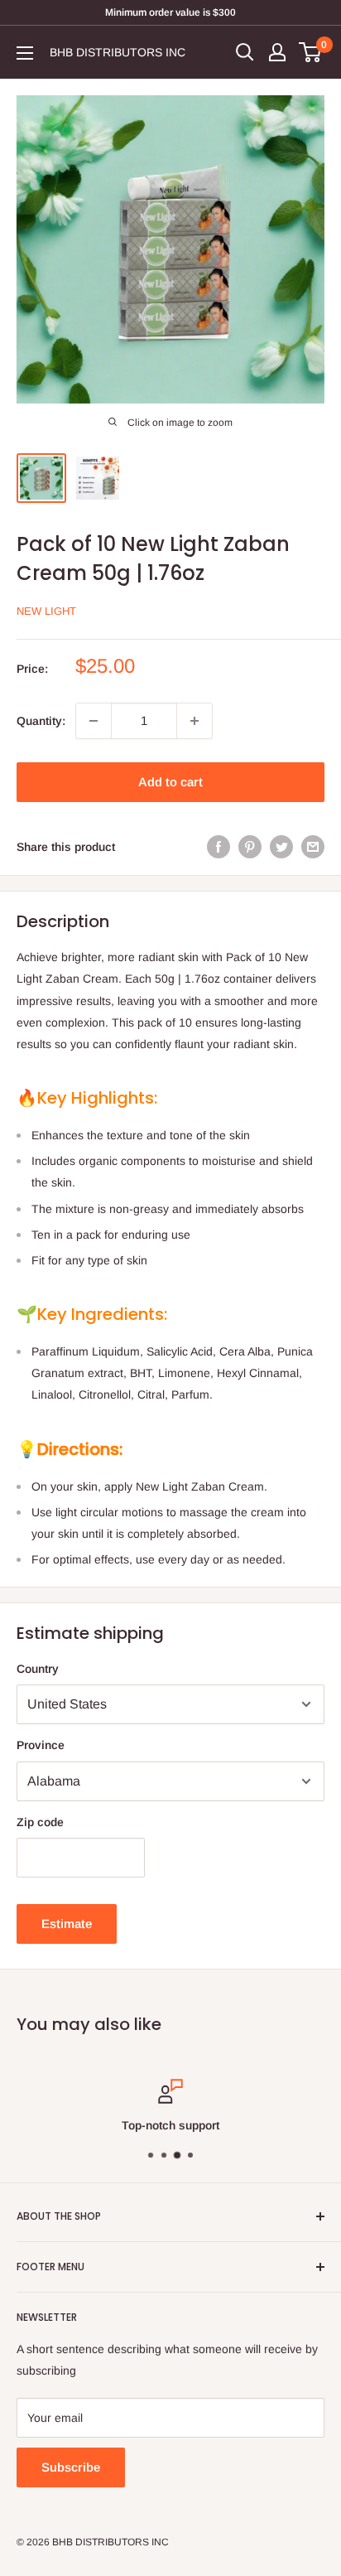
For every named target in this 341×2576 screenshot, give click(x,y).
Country (38, 1669)
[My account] (277, 52)
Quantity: (41, 721)
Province (41, 1745)
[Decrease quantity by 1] (94, 721)
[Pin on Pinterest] (250, 847)
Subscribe (71, 2467)
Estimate (67, 1924)
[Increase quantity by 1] (195, 721)
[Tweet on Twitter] (281, 847)
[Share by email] (313, 847)
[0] (311, 52)
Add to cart (170, 782)
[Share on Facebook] (219, 847)
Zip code (40, 1822)
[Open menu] (25, 53)
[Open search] (245, 52)
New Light (46, 611)
